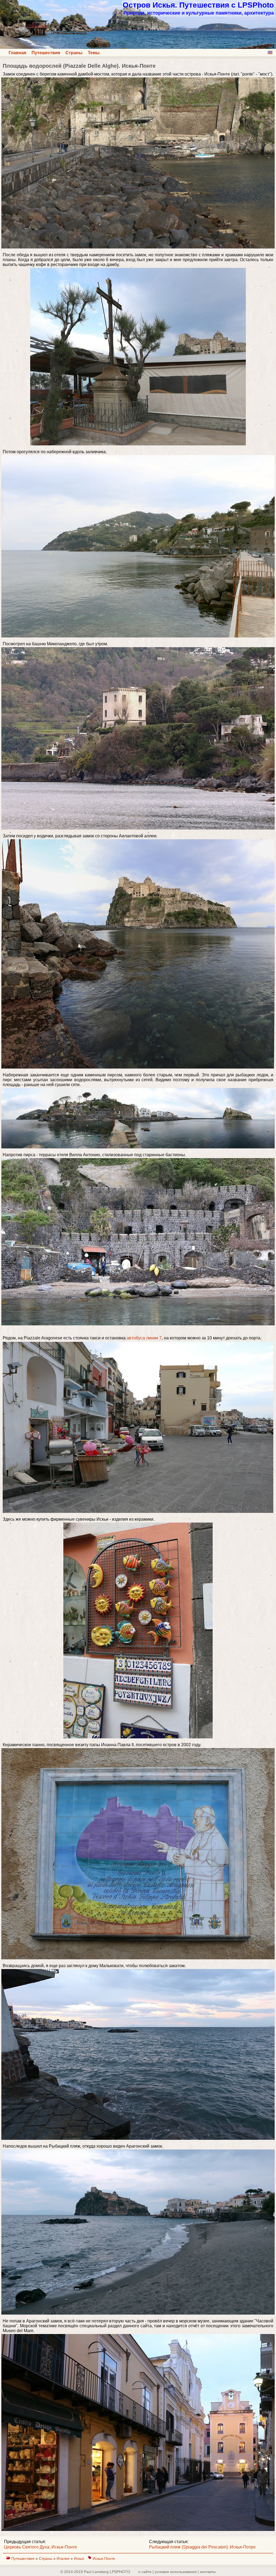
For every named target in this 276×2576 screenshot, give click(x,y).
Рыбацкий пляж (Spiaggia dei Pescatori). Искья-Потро (202, 2547)
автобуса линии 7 (144, 1338)
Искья (79, 2558)
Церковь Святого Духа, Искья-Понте (41, 2547)
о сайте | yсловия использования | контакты (177, 2572)
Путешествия (46, 53)
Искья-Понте (104, 2558)
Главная (17, 53)
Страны (74, 53)
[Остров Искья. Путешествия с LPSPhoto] (138, 47)
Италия (64, 2558)
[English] (270, 52)
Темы (94, 53)
